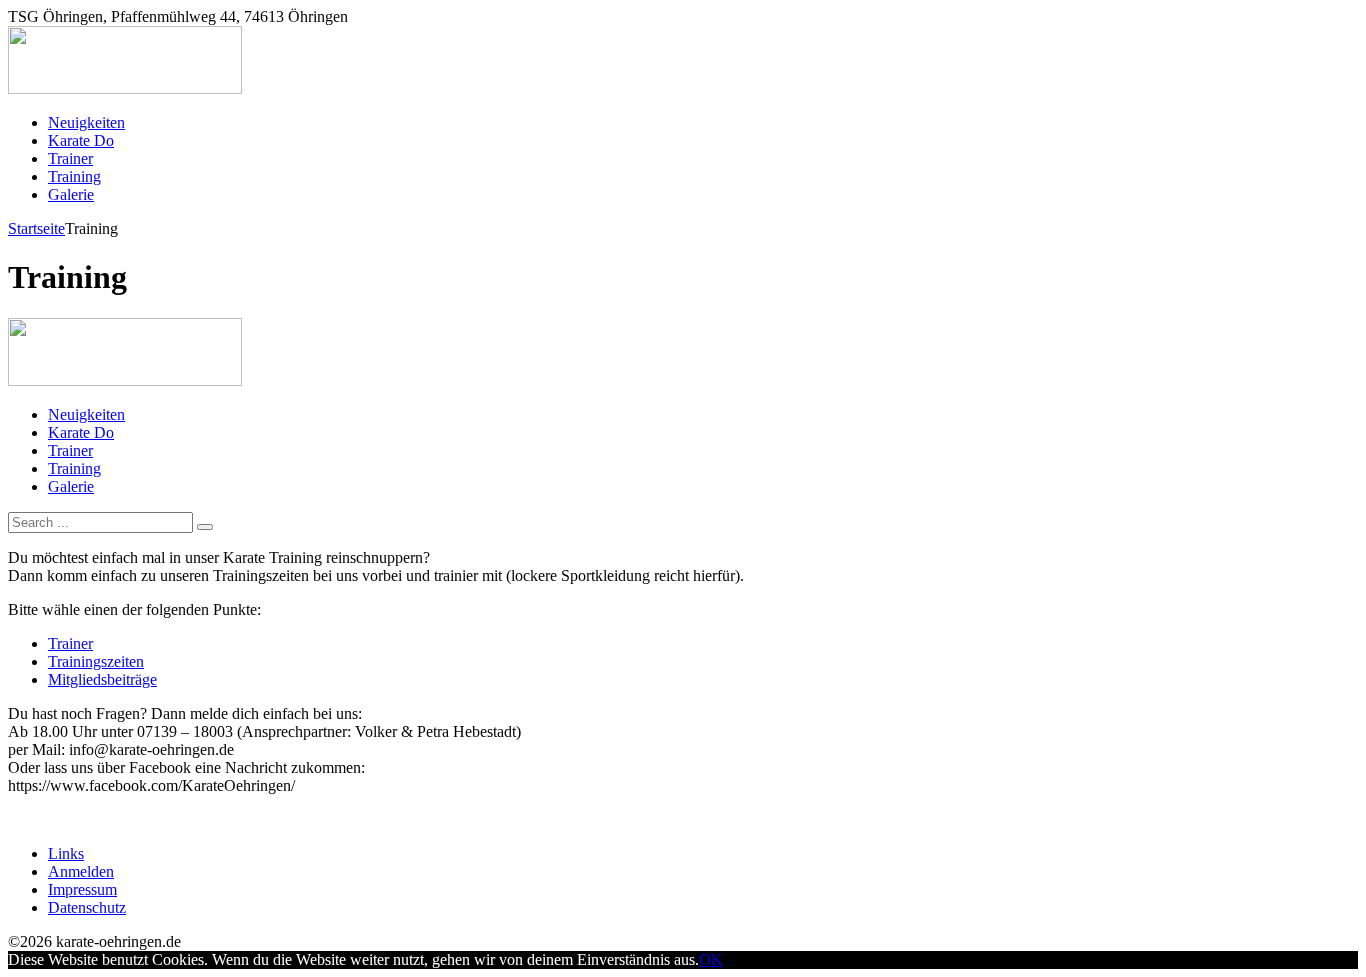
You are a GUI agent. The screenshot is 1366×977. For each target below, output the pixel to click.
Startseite (36, 228)
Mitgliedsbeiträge (102, 679)
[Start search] (205, 527)
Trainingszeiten (96, 661)
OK (711, 959)
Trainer (70, 643)
